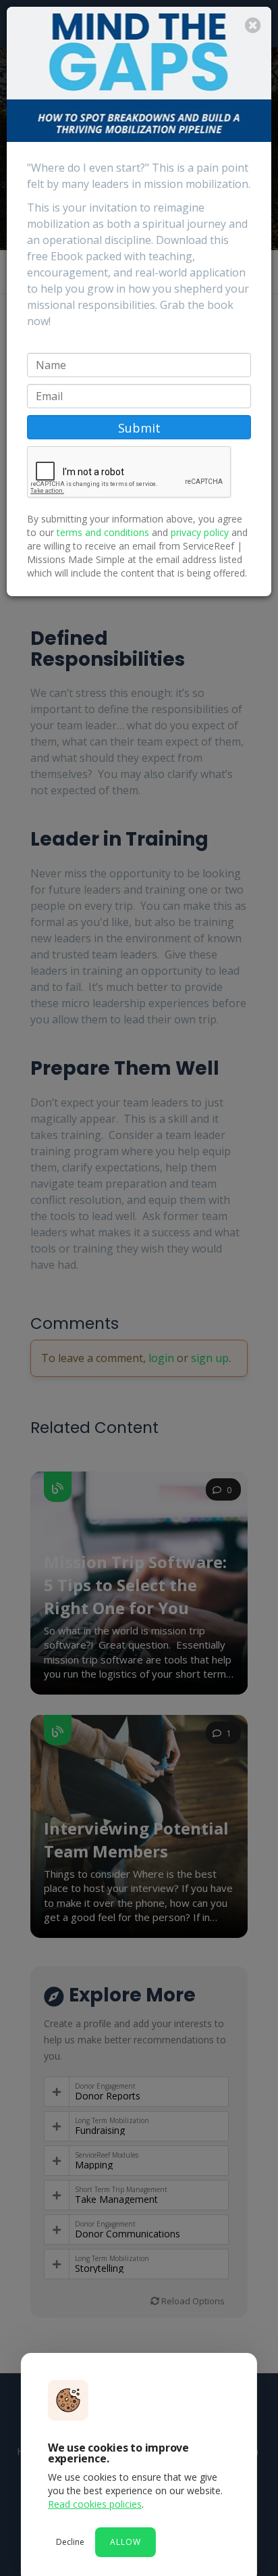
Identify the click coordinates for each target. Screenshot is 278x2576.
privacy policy (200, 532)
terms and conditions (103, 532)
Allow (126, 2542)
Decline (70, 2542)
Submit (139, 428)
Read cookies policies (95, 2504)
